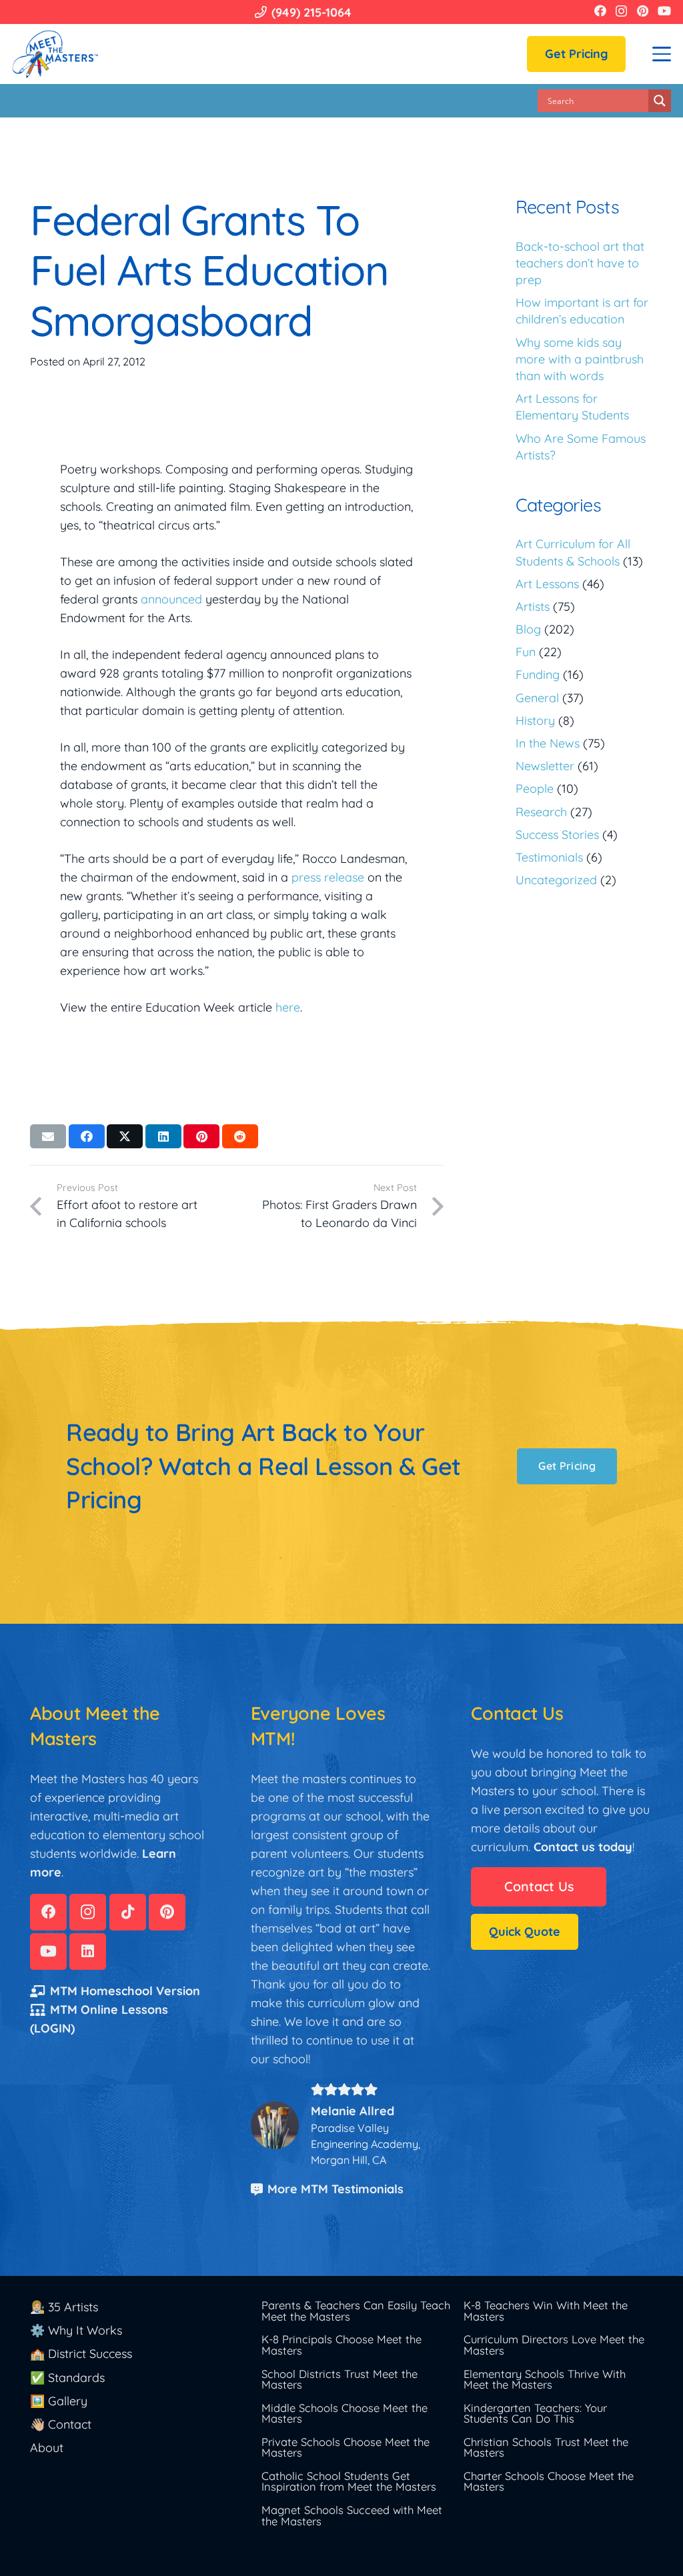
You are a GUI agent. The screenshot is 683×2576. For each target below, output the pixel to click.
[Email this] (48, 1136)
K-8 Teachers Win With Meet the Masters (546, 2311)
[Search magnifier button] (660, 101)
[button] (662, 54)
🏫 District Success (81, 2354)
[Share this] (87, 1136)
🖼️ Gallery (59, 2401)
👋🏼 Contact (61, 2424)
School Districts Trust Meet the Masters (339, 2379)
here (288, 1007)
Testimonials (549, 857)
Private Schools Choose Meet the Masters (346, 2447)
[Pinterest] (643, 11)
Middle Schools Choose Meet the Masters (345, 2413)
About (47, 2448)
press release (328, 877)
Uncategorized (556, 880)
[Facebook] (600, 11)
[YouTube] (664, 11)
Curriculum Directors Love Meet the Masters (554, 2345)
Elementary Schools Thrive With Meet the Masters (545, 2379)
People (535, 789)
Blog (528, 629)
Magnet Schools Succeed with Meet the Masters (352, 2515)
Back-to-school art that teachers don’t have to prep (580, 263)
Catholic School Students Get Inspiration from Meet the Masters (349, 2481)
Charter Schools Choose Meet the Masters (549, 2481)
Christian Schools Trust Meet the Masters (546, 2447)
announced (171, 599)
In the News (548, 743)
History (535, 721)
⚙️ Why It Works (76, 2330)
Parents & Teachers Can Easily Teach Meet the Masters (356, 2311)
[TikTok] (128, 1912)
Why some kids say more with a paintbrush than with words (580, 359)
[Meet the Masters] (56, 54)
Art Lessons (547, 584)
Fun (526, 652)
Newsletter (545, 766)
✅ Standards (67, 2378)
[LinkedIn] (88, 1952)
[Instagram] (621, 11)
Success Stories (557, 835)
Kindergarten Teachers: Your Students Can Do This (535, 2413)
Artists (533, 606)
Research (541, 812)
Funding (538, 675)
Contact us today (583, 1847)
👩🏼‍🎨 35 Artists (64, 2307)
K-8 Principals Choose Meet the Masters (341, 2345)
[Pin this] (201, 1136)
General (537, 698)
